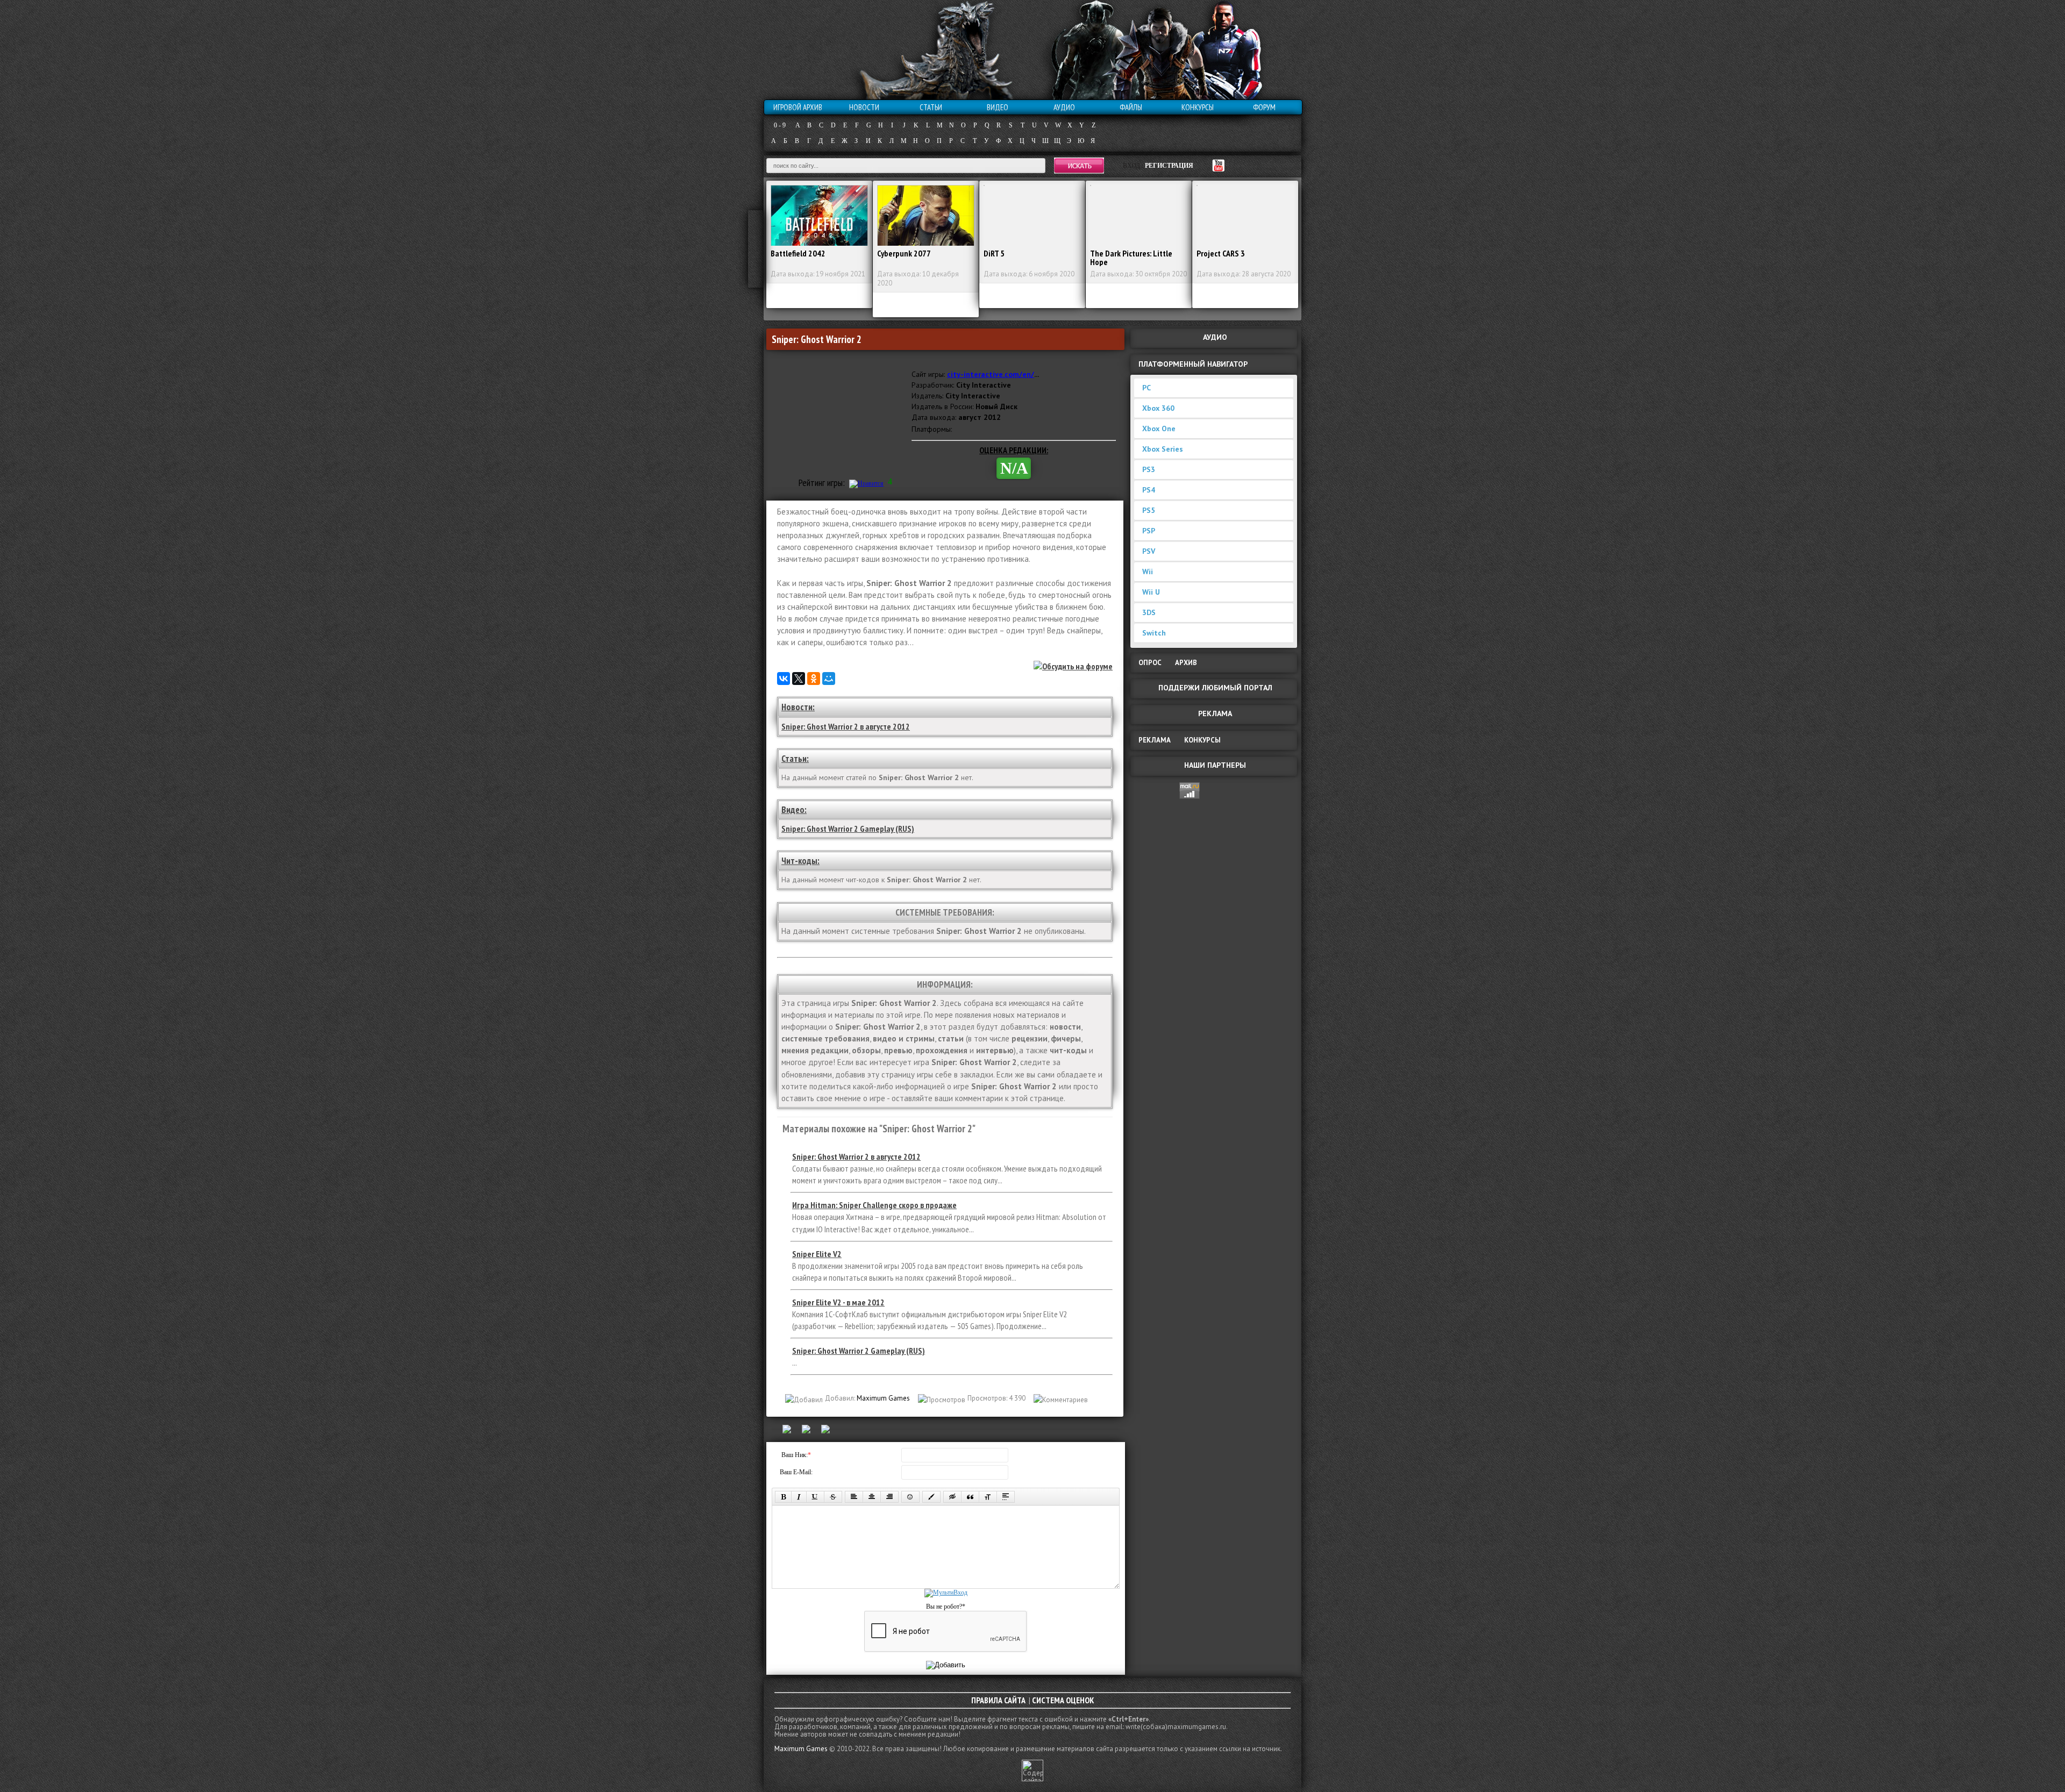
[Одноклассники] (814, 679)
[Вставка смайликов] (910, 1497)
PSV (1149, 551)
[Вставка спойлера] (1006, 1497)
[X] (799, 679)
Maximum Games (883, 1398)
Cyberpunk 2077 (904, 253)
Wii (1148, 572)
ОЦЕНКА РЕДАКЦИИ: (1014, 450)
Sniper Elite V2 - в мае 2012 (838, 1302)
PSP (1149, 531)
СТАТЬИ (931, 107)
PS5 (1149, 510)
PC (1147, 388)
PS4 (1149, 490)
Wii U (1151, 592)
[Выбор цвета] (931, 1497)
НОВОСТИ (864, 107)
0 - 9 (780, 125)
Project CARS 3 (1221, 253)
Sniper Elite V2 (817, 1254)
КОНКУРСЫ (1198, 107)
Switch (1154, 633)
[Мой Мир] (829, 679)
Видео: (794, 810)
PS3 (1149, 469)
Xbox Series (1163, 449)
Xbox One (1159, 429)
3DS (1149, 612)
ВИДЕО (998, 107)
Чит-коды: (800, 861)
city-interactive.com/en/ (991, 374)
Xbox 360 (1158, 408)
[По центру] (872, 1497)
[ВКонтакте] (784, 679)
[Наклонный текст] (799, 1497)
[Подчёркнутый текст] (815, 1497)
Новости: (798, 707)
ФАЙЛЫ (1131, 107)
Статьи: (795, 759)
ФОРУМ (1264, 107)
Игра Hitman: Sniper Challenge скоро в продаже (874, 1205)
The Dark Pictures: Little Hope (1131, 258)
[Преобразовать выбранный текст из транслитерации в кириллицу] (988, 1497)
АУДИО (1064, 107)
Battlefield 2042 (798, 253)
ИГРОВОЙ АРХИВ (798, 107)
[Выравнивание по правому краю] (889, 1497)
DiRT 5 (994, 253)
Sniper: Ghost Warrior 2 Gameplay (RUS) (848, 829)
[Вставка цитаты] (970, 1497)
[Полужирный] (783, 1497)
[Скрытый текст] (952, 1497)
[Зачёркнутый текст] (833, 1497)
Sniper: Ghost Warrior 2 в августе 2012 (846, 726)
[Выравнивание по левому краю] (854, 1497)
